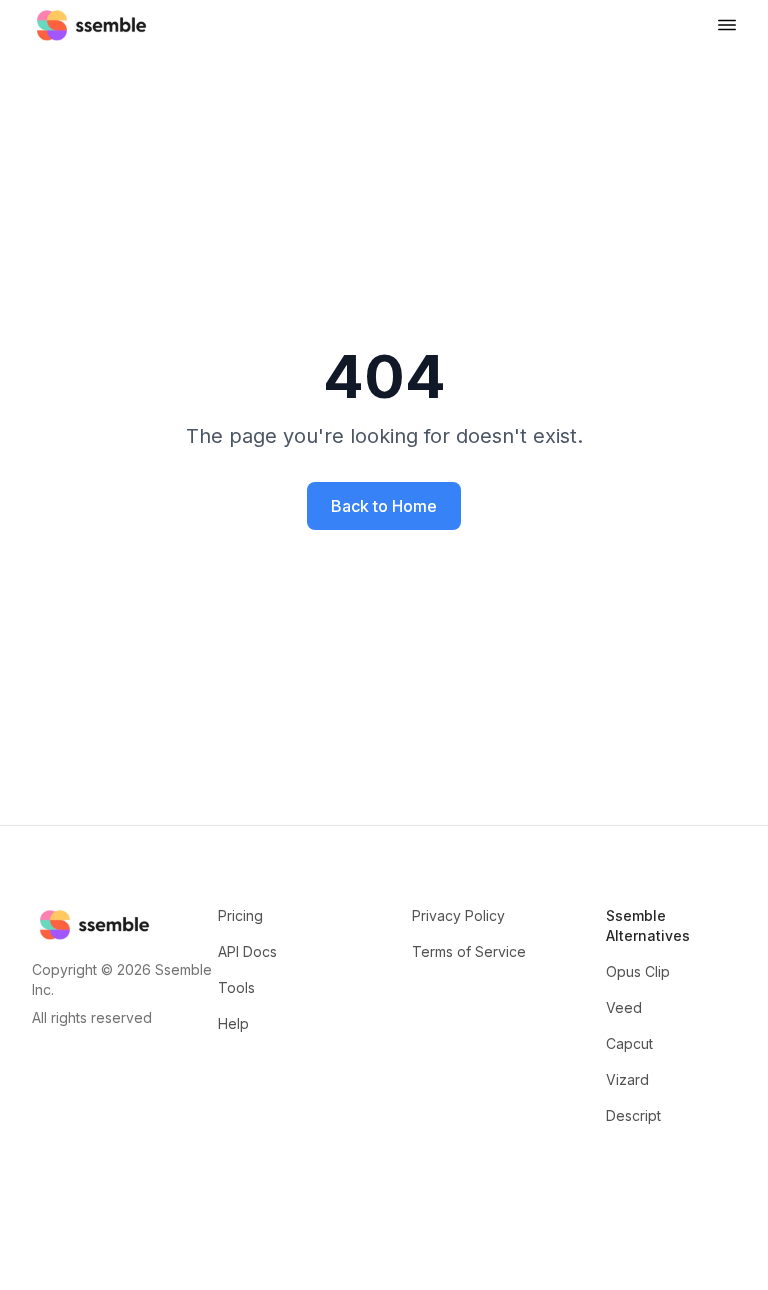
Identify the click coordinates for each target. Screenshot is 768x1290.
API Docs (247, 951)
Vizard (627, 1079)
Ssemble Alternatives (648, 925)
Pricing (240, 915)
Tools (236, 987)
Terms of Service (469, 951)
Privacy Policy (458, 915)
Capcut (629, 1043)
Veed (624, 1007)
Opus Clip (638, 971)
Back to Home (384, 506)
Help (233, 1023)
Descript (633, 1115)
